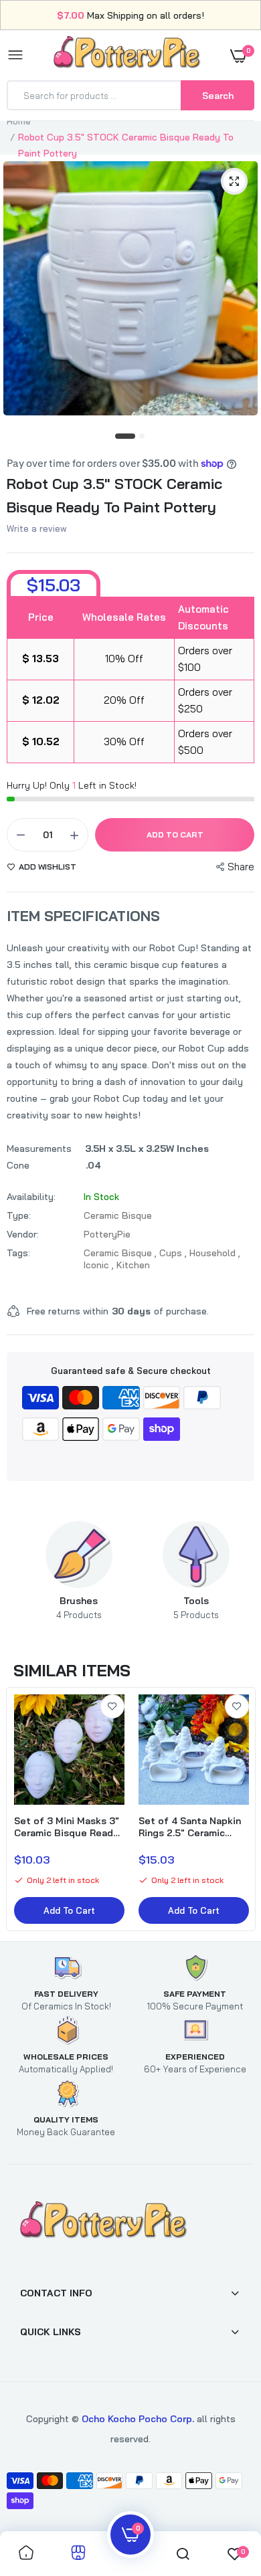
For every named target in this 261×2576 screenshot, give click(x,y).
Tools (196, 1607)
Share (241, 867)
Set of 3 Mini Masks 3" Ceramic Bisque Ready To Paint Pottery (67, 1827)
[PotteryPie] (127, 55)
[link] (112, 1706)
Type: (19, 1215)
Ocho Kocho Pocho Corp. (138, 2419)
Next (231, 1571)
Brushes (79, 1607)
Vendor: (23, 1234)
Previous (43, 1571)
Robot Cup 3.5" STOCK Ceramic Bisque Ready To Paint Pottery (114, 495)
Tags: (18, 1253)
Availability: (31, 1197)
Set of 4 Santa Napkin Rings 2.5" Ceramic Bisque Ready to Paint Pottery (191, 1827)
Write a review (37, 528)
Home (19, 121)
